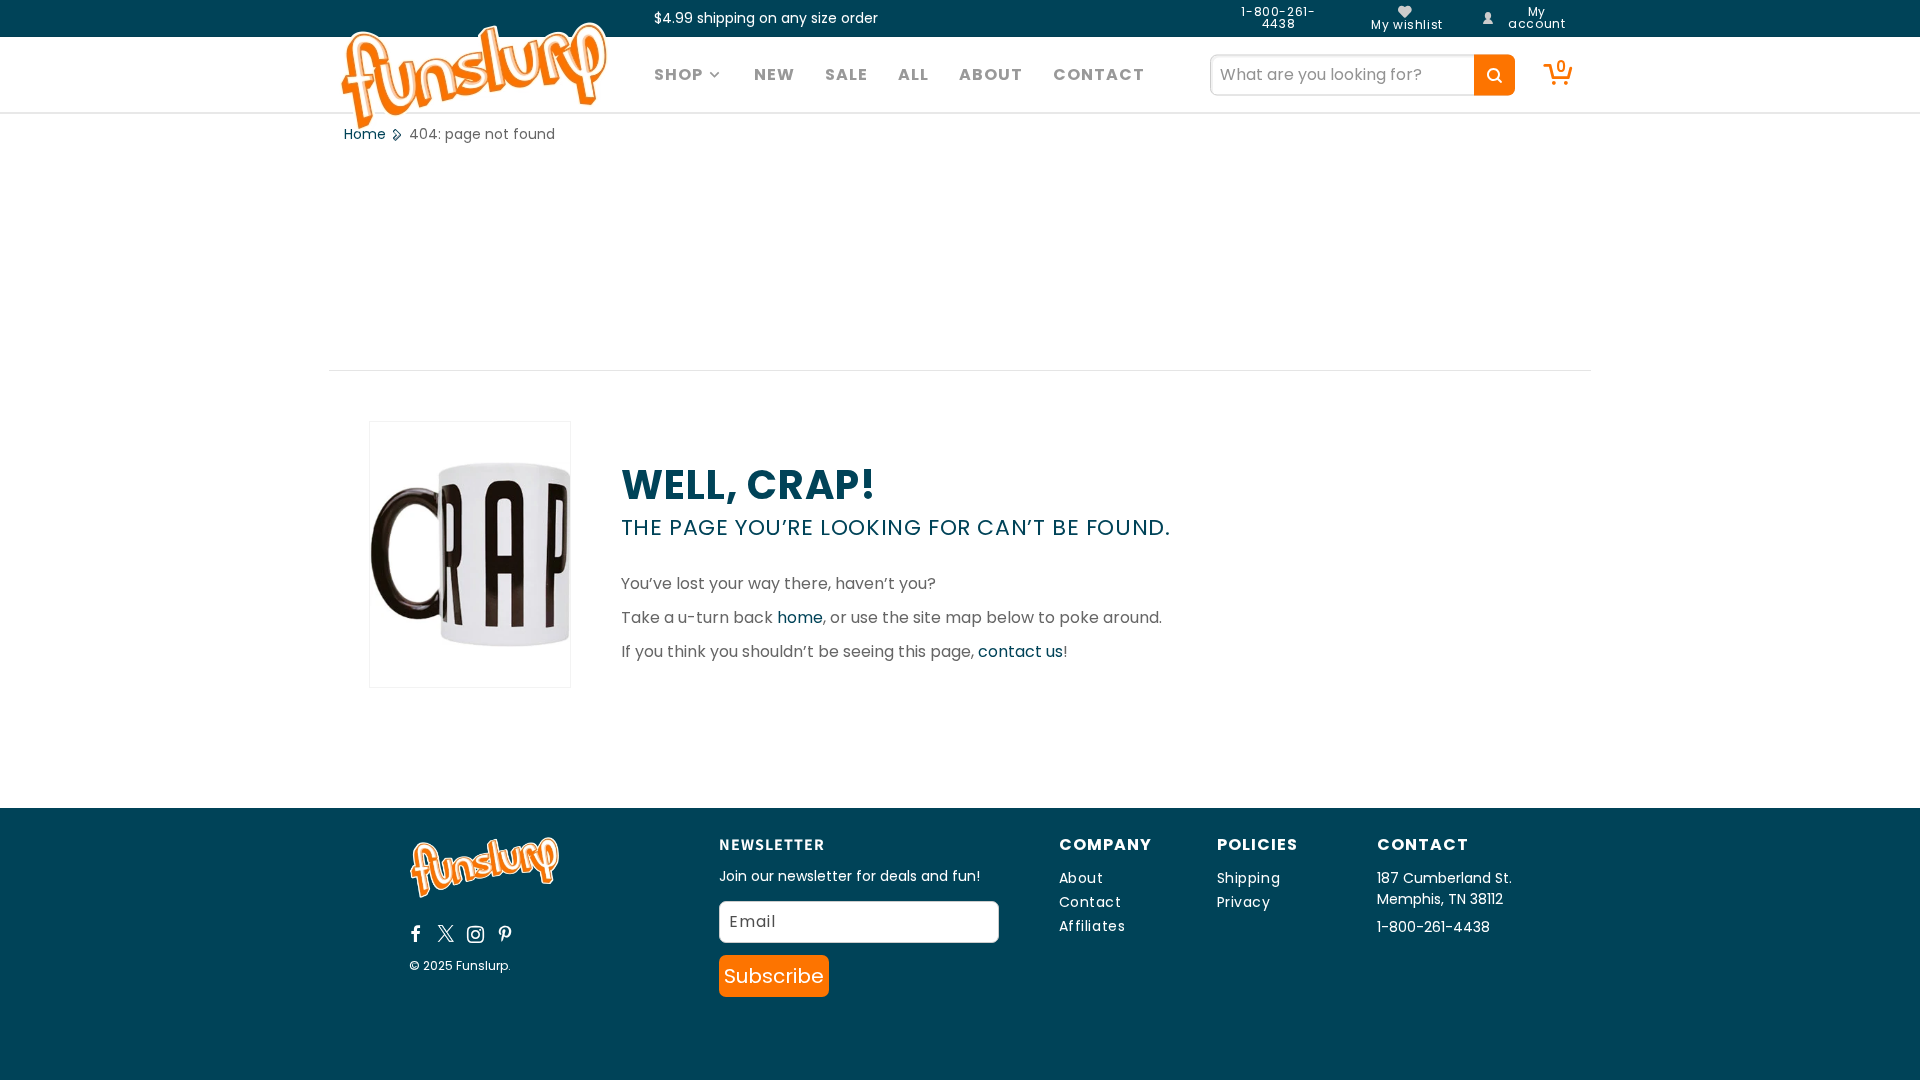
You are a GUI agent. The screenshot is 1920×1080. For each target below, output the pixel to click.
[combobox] (1362, 74)
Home (365, 134)
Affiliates (1092, 926)
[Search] (1494, 74)
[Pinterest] (506, 934)
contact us (1020, 651)
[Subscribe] (774, 976)
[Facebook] (416, 934)
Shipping (1249, 878)
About (1081, 878)
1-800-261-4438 (1278, 18)
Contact (1090, 902)
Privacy (1244, 902)
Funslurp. (483, 965)
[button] (689, 75)
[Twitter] (446, 934)
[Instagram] (476, 934)
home (800, 617)
